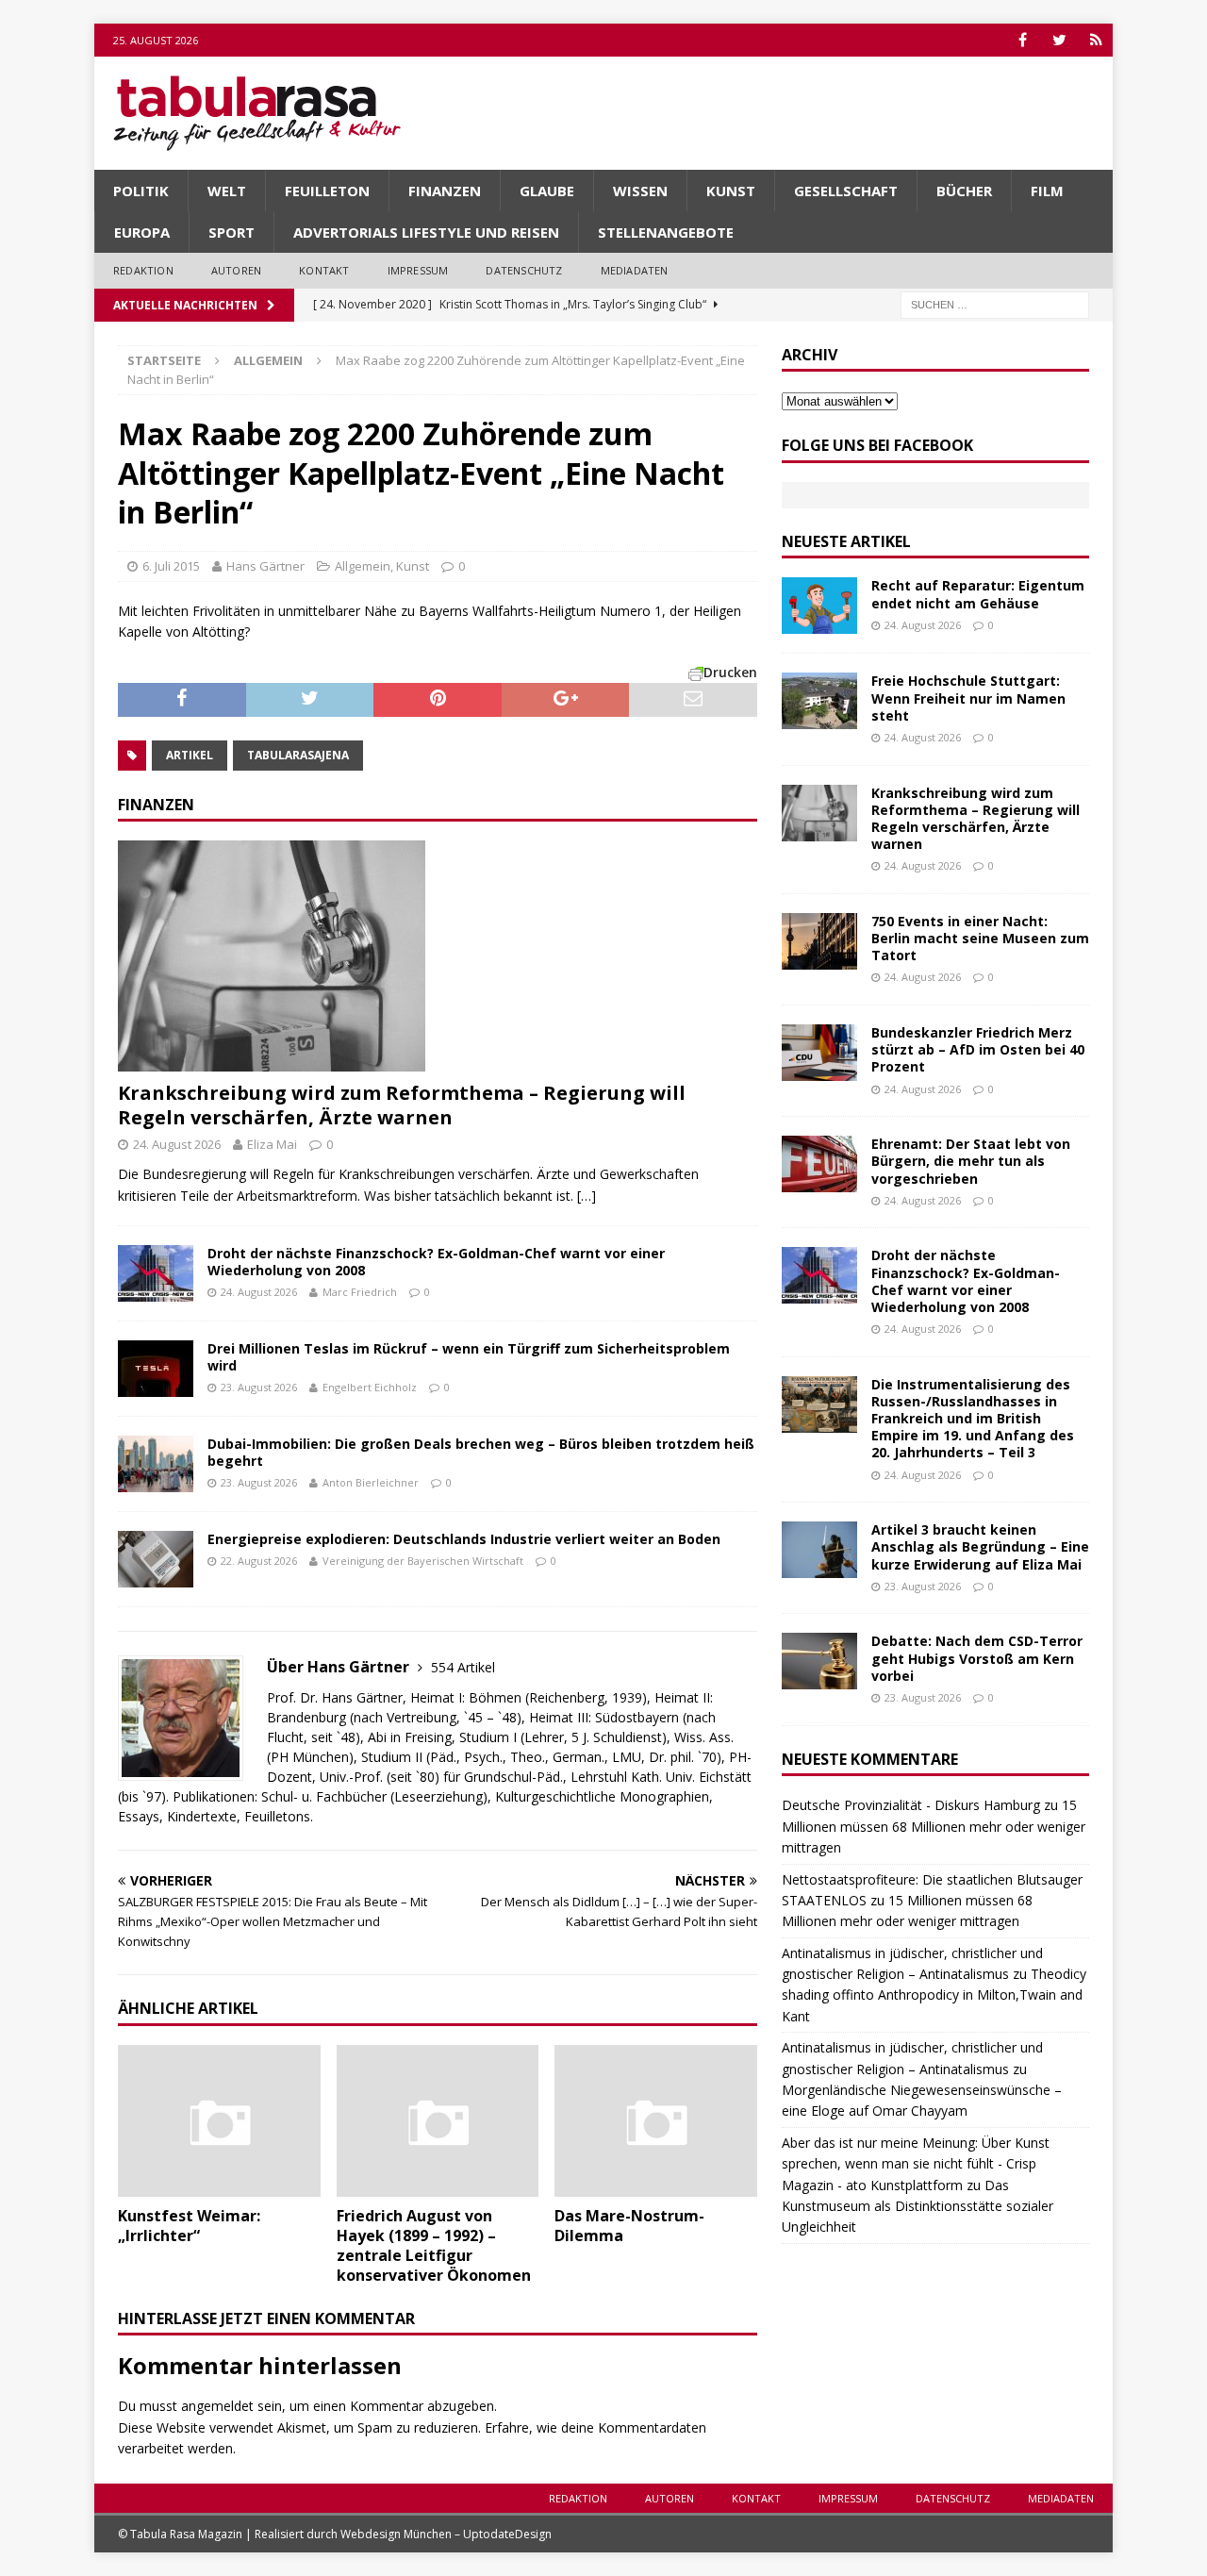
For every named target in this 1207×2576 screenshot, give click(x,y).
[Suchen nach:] (995, 303)
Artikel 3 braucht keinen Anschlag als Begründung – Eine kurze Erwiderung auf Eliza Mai (980, 1546)
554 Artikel (463, 1667)
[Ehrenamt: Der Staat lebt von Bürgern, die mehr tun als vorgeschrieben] (819, 1164)
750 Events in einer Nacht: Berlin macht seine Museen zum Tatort (980, 938)
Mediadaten (635, 270)
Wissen (640, 191)
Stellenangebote (666, 232)
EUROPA (142, 232)
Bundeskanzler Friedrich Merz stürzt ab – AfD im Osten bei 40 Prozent (978, 1049)
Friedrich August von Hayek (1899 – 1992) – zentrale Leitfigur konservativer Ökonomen (434, 2245)
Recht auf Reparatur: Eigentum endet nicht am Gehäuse (978, 594)
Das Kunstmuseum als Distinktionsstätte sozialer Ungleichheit (918, 2206)
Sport (231, 232)
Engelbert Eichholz (370, 1387)
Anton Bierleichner (371, 1482)
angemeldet (217, 2406)
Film (1047, 191)
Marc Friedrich (360, 1292)
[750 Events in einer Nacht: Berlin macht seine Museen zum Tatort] (819, 941)
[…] (587, 1196)
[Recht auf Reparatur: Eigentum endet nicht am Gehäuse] (819, 606)
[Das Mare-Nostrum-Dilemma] (656, 2121)
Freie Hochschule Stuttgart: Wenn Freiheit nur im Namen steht (968, 698)
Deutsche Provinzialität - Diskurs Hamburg (911, 1805)
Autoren (236, 270)
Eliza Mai (272, 1144)
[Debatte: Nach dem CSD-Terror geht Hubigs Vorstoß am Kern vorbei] (819, 1661)
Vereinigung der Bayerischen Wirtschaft (423, 1561)
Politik (141, 191)
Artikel (190, 755)
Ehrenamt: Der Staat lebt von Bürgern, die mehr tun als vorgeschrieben (971, 1161)
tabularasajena (298, 755)
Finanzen (445, 191)
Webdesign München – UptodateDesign (446, 2534)
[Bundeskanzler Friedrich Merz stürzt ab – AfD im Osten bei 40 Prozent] (819, 1053)
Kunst (731, 191)
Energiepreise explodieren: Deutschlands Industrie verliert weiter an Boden (464, 1539)
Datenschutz (524, 270)
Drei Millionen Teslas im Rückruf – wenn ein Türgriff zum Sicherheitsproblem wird (469, 1357)
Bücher (964, 191)
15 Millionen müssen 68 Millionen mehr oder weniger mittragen (934, 1826)
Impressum (418, 270)
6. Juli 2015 (171, 566)
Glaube (547, 191)
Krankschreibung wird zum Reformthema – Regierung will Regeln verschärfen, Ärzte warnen (402, 1105)
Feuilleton (327, 191)
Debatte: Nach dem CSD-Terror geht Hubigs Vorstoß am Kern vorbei (977, 1658)
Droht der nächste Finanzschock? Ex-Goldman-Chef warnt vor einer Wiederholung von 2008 (436, 1262)
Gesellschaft (846, 191)
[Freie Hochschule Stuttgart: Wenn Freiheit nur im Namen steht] (819, 701)
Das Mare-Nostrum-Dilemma (629, 2226)
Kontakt (324, 270)
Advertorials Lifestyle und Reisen (426, 232)
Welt (227, 191)
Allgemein (363, 566)
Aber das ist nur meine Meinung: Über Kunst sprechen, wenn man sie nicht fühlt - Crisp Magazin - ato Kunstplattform (916, 2164)
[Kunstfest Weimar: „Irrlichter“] (219, 2121)
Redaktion (143, 270)
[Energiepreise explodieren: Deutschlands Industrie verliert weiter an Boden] (156, 1559)
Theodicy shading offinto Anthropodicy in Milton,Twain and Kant (934, 1995)
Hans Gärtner (265, 566)
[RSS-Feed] (1096, 40)
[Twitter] (1059, 40)
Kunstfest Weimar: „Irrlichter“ (189, 2226)
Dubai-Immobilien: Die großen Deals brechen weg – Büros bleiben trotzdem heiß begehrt (481, 1452)
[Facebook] (1023, 40)
